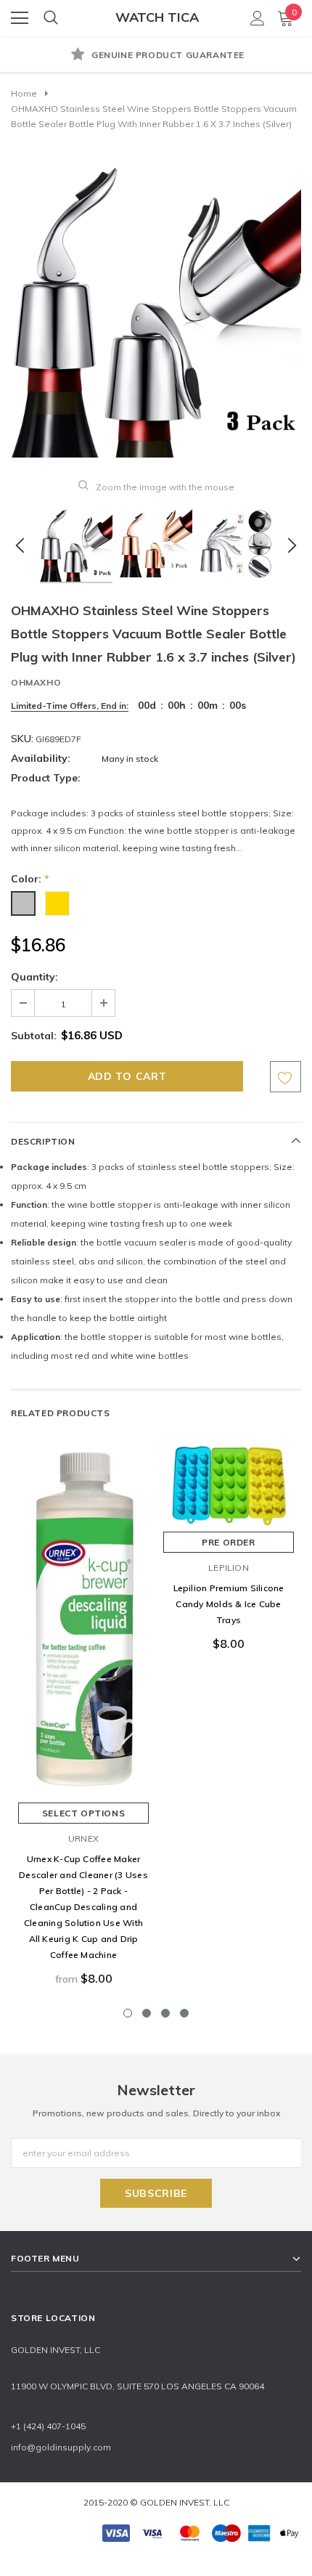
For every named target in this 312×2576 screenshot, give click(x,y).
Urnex (83, 1838)
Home (24, 93)
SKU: (22, 739)
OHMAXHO (36, 682)
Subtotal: (34, 1036)
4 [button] (184, 2013)
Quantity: (34, 977)
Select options (83, 1813)
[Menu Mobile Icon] (20, 18)
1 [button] (128, 2013)
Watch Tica (157, 17)
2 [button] (147, 2013)
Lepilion (229, 1568)
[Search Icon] (51, 18)
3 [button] (165, 2013)
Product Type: (46, 778)
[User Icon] (258, 18)
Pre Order (228, 1542)
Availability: (41, 758)
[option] (156, 56)
